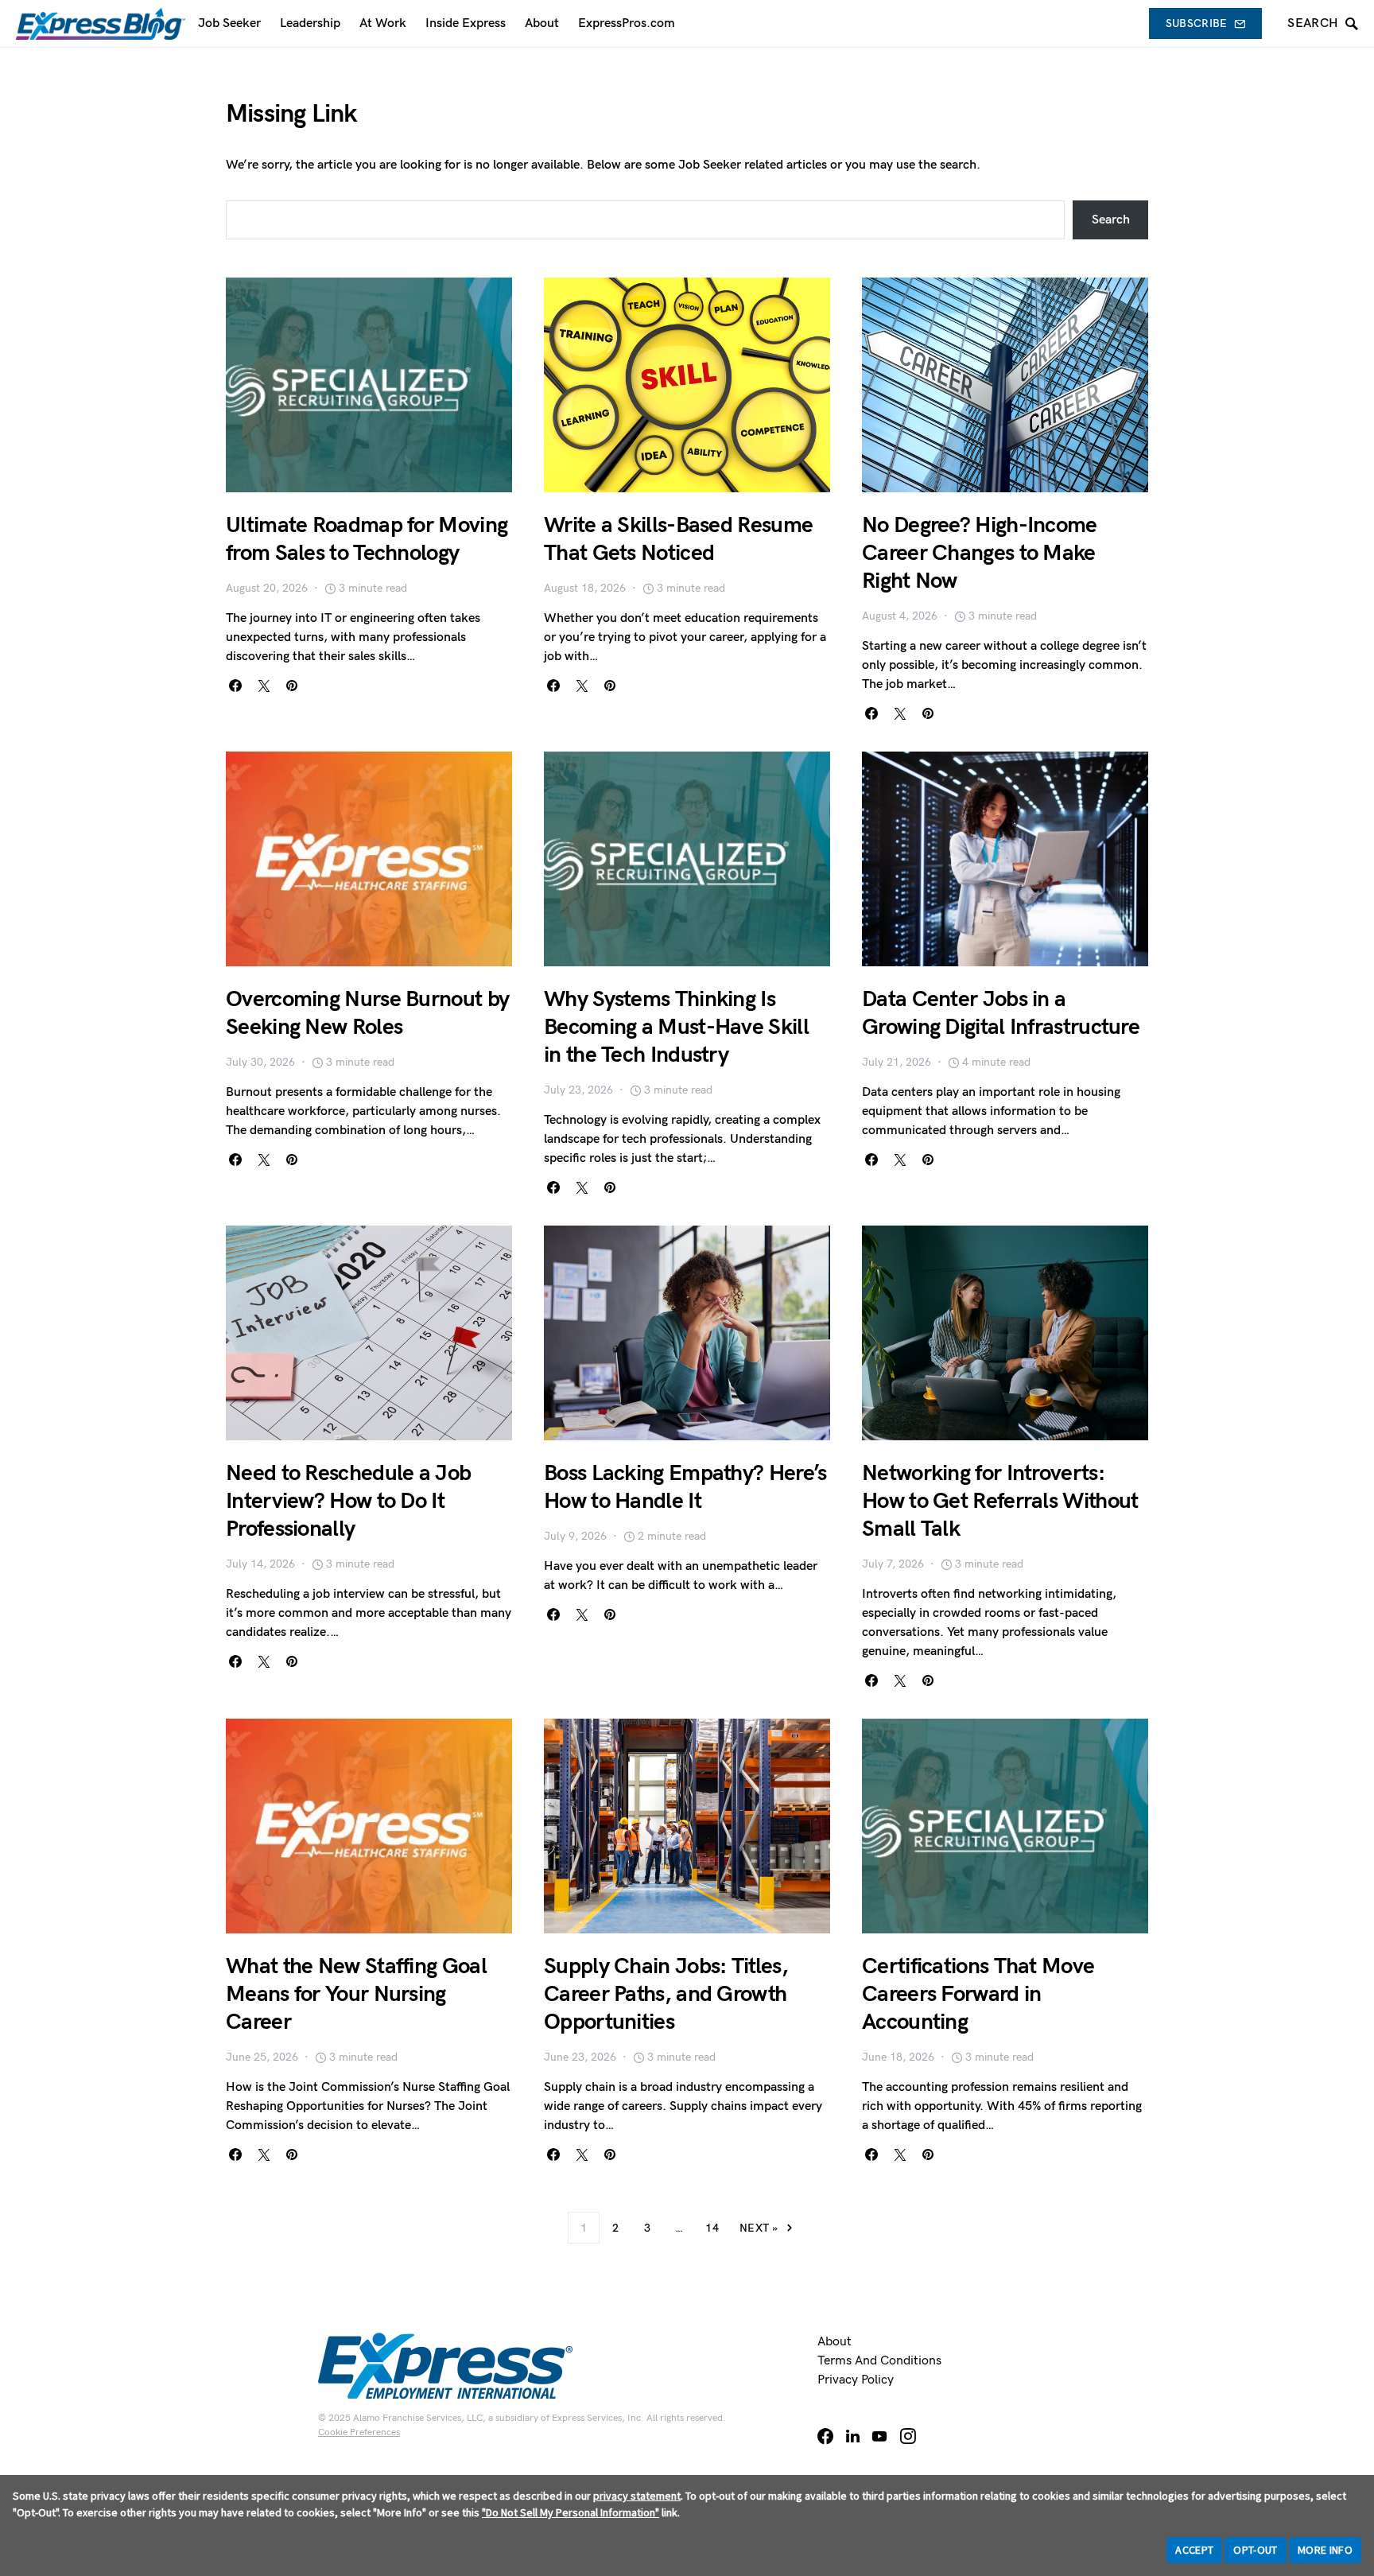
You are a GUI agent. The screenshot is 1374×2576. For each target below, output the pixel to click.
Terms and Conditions (879, 2361)
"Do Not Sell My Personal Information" (571, 2512)
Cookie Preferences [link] (359, 2432)
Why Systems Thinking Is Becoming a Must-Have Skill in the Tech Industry (676, 1027)
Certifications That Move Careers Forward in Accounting (978, 1994)
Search (1111, 220)
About (834, 2342)
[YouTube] (879, 2436)
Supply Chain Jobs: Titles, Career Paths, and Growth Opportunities (666, 1994)
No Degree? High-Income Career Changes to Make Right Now (980, 553)
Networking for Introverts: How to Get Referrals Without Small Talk (1000, 1501)
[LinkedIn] (853, 2436)
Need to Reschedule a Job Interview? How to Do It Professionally (348, 1501)
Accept (1194, 2550)
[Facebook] (825, 2436)
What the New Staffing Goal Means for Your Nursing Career (356, 1994)
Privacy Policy (856, 2380)
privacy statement (637, 2496)
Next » (759, 2228)
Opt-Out (1255, 2550)
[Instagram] (908, 2436)
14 (712, 2228)
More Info (1325, 2550)
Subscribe (1197, 23)
